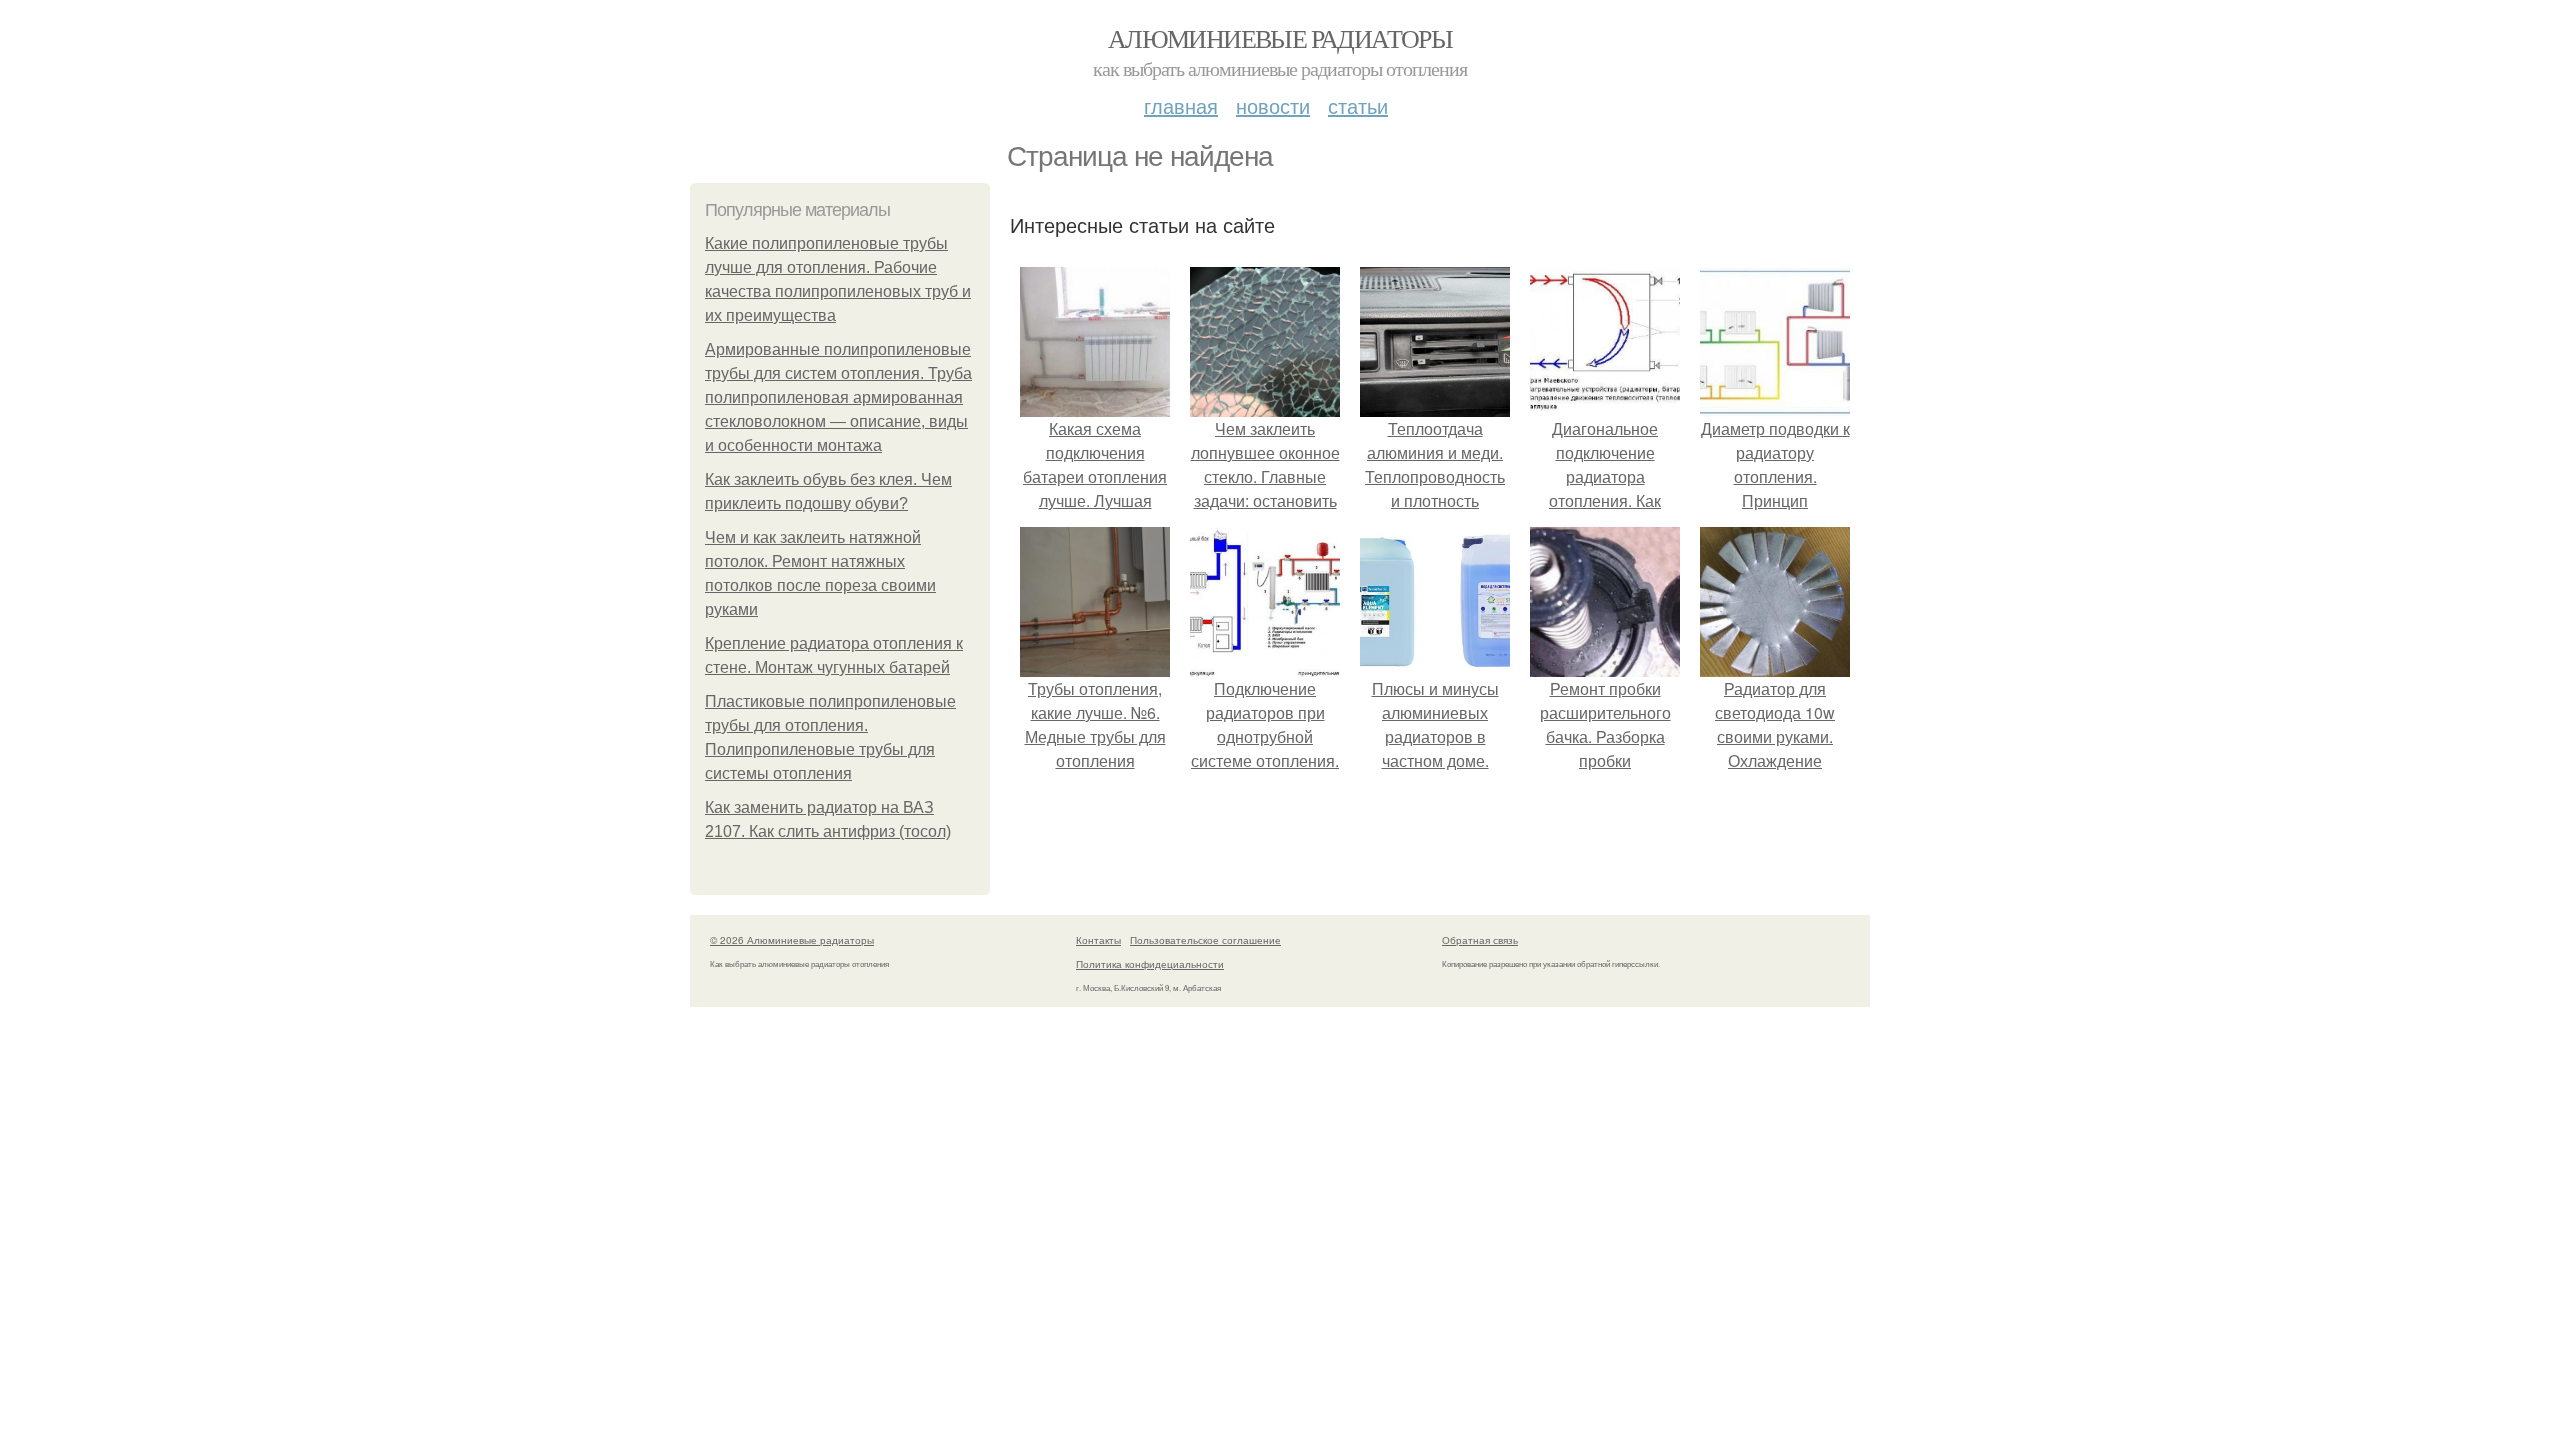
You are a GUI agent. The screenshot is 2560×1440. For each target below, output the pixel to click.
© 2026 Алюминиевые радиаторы (792, 940)
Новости (1273, 105)
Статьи (1358, 105)
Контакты (1098, 940)
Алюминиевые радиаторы (1280, 38)
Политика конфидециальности (1150, 964)
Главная (1181, 105)
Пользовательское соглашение (1205, 940)
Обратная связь (1480, 940)
